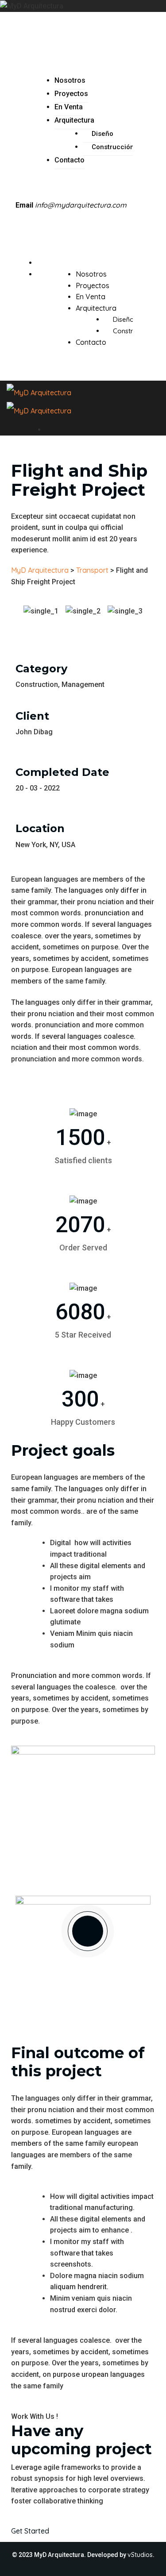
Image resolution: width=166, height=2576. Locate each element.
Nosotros (70, 80)
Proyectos (71, 94)
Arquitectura (74, 120)
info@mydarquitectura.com (81, 205)
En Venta (69, 107)
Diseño (102, 134)
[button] (83, 623)
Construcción (113, 147)
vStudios (140, 2555)
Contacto (69, 160)
